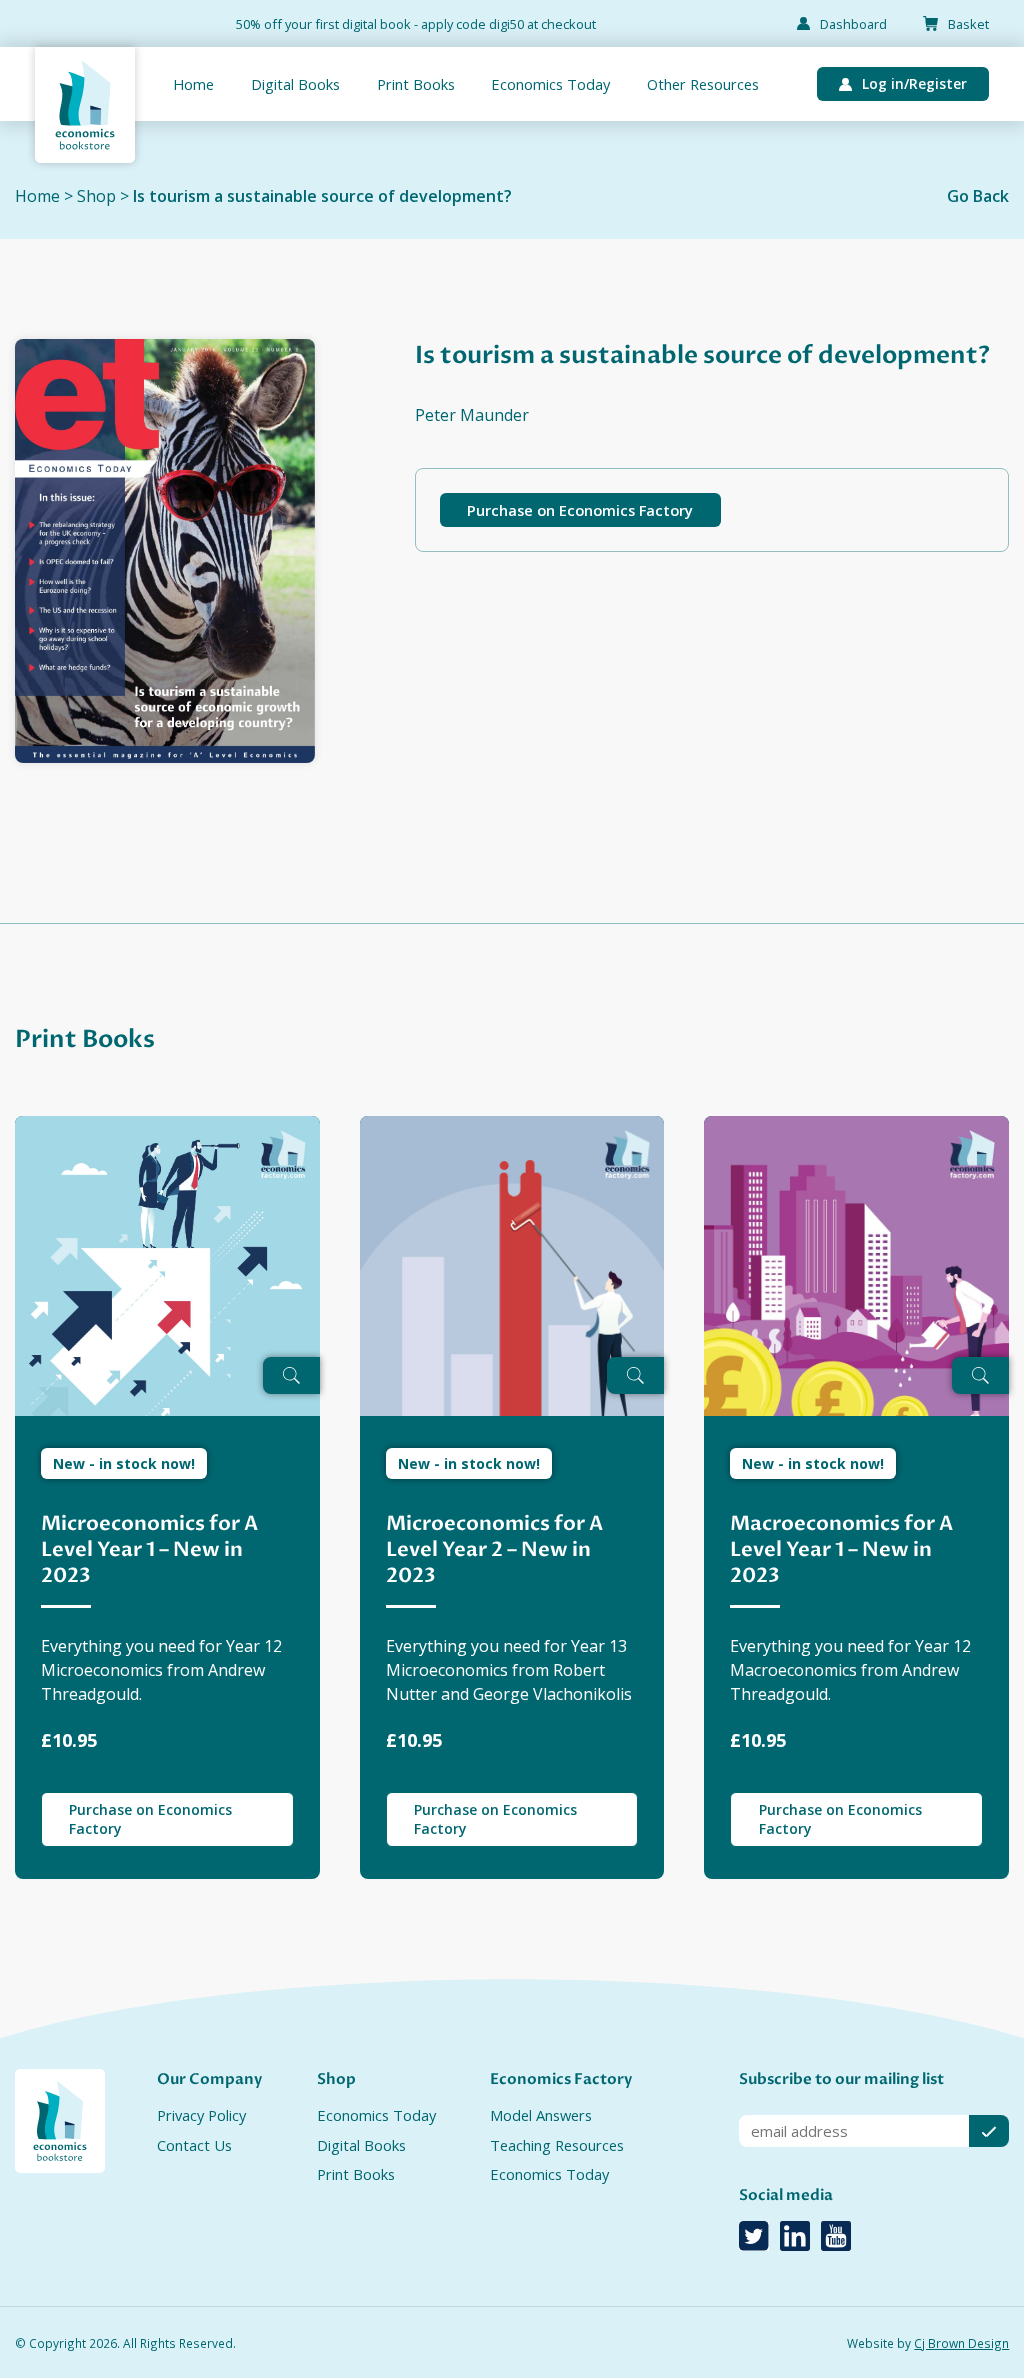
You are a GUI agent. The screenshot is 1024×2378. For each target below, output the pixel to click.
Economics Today (550, 84)
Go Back (978, 196)
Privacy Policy (201, 2115)
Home (193, 84)
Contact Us (194, 2145)
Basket (968, 24)
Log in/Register (914, 83)
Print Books (416, 84)
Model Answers (541, 2115)
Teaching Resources (557, 2145)
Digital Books (295, 84)
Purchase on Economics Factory (580, 510)
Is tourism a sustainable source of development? (322, 196)
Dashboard (853, 24)
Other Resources (703, 84)
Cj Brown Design (961, 2343)
